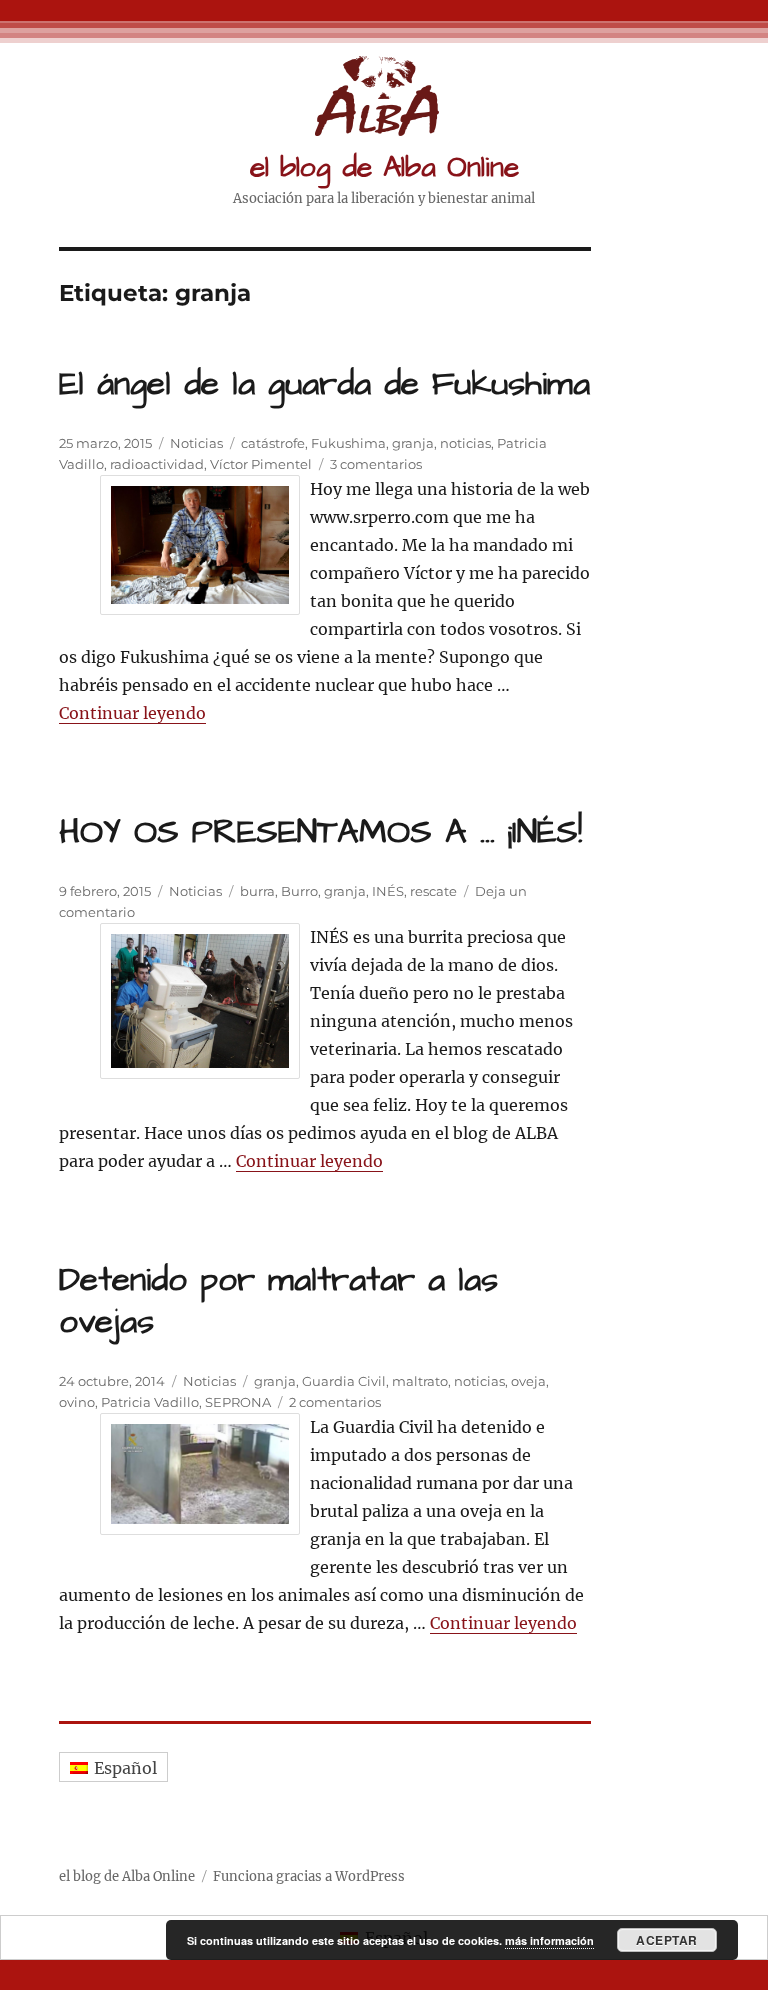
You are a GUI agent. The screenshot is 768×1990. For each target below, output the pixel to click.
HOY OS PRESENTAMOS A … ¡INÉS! (320, 832)
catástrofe (273, 443)
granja (413, 443)
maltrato (420, 1381)
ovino (77, 1402)
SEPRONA (238, 1402)
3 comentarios (376, 464)
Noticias (196, 443)
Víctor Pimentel (261, 464)
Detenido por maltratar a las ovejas (278, 1301)
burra (257, 891)
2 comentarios (335, 1402)
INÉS (388, 891)
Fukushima (348, 443)
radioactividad (157, 464)
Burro (299, 891)
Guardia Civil (344, 1381)
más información (549, 1940)
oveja (528, 1381)
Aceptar (667, 1940)
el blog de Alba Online (384, 167)
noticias (465, 443)
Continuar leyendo (132, 713)
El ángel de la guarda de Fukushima (324, 384)
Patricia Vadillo (150, 1402)
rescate (433, 891)
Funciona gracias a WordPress (309, 1876)
